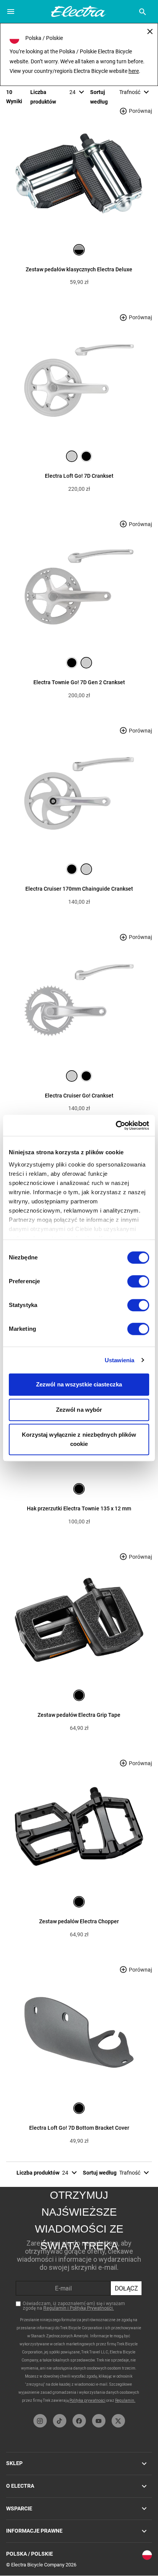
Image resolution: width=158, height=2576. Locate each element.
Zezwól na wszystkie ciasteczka (79, 1384)
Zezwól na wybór (79, 1410)
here (134, 71)
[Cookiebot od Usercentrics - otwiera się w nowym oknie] (116, 1125)
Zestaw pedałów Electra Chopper (79, 1921)
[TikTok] (60, 2421)
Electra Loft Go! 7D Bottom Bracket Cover (79, 2128)
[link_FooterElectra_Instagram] (40, 2421)
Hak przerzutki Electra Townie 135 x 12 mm (79, 1508)
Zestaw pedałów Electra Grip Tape (79, 1715)
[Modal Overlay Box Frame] (79, 2299)
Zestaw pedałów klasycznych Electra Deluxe (79, 269)
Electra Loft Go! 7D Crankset (79, 476)
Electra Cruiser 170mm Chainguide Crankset (79, 889)
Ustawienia (120, 1360)
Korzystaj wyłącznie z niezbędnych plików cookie (79, 1439)
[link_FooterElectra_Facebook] (79, 2421)
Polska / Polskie (30, 2554)
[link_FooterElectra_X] (118, 2421)
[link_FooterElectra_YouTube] (99, 2421)
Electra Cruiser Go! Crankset (79, 1096)
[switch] (138, 1281)
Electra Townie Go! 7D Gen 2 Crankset (79, 682)
